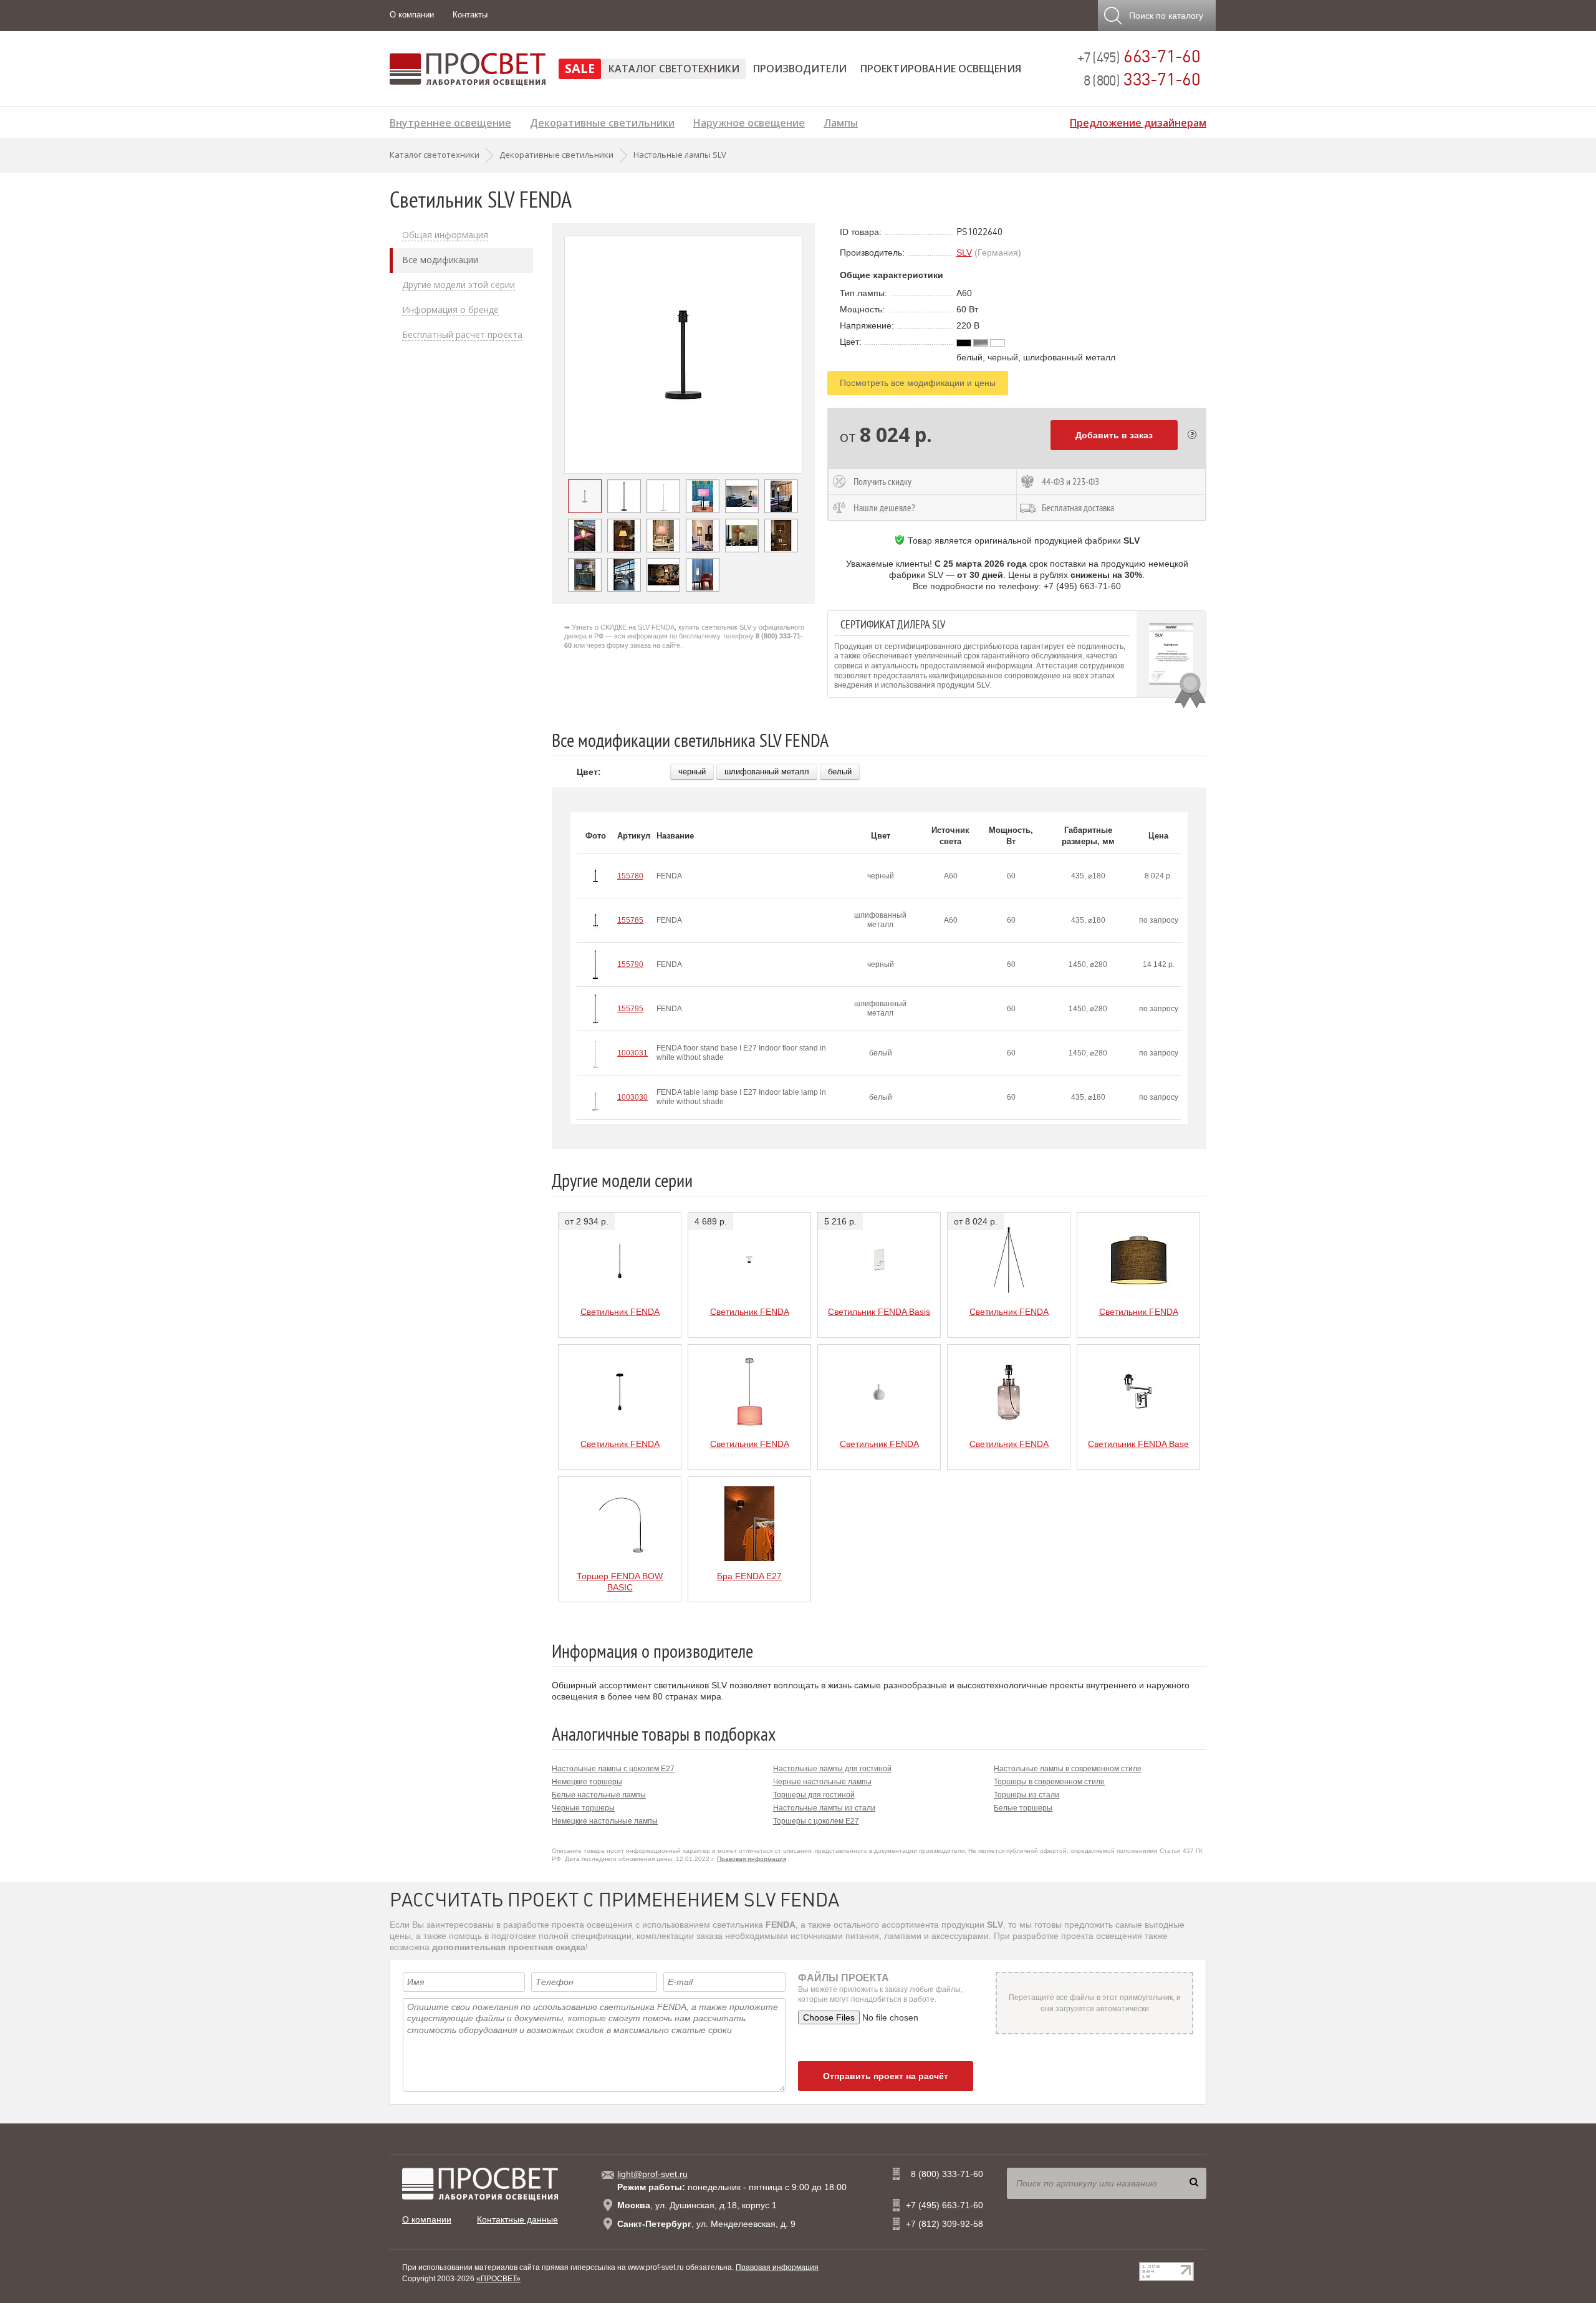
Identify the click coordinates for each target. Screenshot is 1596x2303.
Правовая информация (752, 1859)
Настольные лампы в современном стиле (1068, 1769)
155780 (630, 876)
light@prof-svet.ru (652, 2174)
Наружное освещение (749, 121)
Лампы (841, 121)
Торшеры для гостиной (814, 1795)
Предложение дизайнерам (1138, 121)
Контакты (470, 15)
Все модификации (440, 260)
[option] (683, 355)
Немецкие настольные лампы (605, 1821)
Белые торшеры (1023, 1808)
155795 (630, 1009)
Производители (800, 69)
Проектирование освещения (941, 69)
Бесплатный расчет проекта (462, 335)
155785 (630, 920)
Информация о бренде (450, 310)
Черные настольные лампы (822, 1782)
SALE (580, 68)
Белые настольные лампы (599, 1795)
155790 (630, 964)
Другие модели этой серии (459, 285)
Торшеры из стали (1026, 1795)
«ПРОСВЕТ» (498, 2279)
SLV (964, 252)
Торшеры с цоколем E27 (816, 1821)
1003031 (632, 1053)
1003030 (632, 1097)
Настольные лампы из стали (824, 1808)
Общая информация (445, 235)
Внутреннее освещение (450, 121)
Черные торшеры (583, 1808)
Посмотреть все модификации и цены (918, 383)
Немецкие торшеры (587, 1782)
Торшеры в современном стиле (1049, 1782)
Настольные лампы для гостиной (832, 1769)
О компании (412, 15)
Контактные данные (517, 2219)
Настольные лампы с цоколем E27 (613, 1769)
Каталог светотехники (674, 69)
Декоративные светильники (602, 121)
